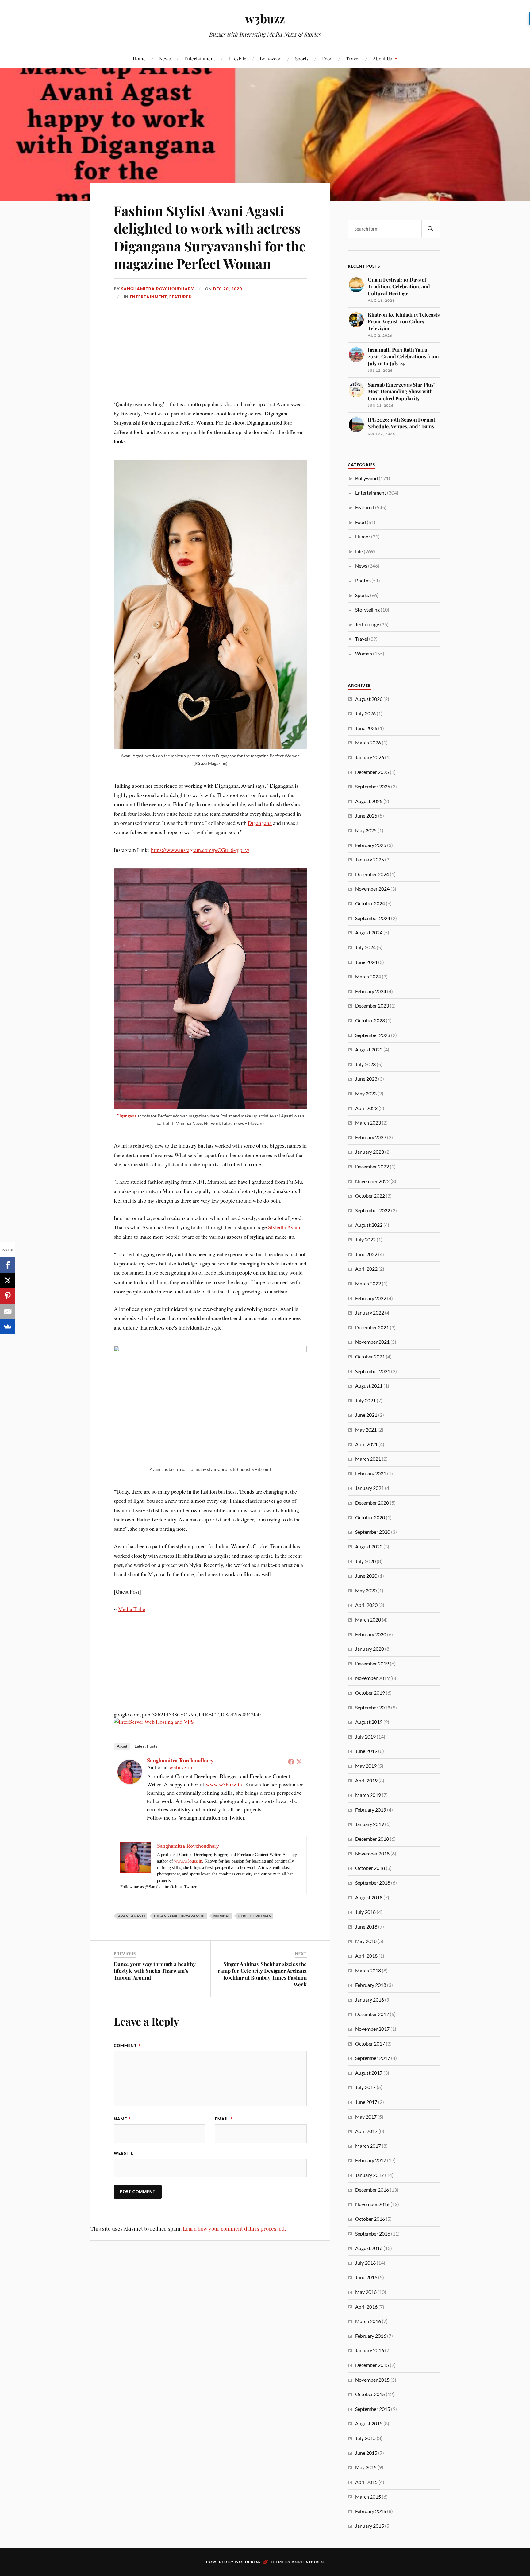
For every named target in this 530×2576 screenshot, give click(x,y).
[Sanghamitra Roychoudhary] (130, 1782)
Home (139, 58)
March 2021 (368, 1459)
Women (364, 653)
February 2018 (371, 1985)
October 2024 (370, 903)
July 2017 (365, 2087)
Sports (302, 58)
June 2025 (366, 816)
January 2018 (370, 2000)
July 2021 (365, 1400)
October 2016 (370, 2219)
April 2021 (366, 1444)
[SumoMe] (8, 1327)
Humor (363, 536)
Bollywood (271, 58)
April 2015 (366, 2482)
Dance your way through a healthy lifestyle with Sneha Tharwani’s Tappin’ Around (155, 1971)
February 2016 (371, 2336)
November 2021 (372, 1342)
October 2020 (370, 1517)
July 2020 (365, 1561)
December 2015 (372, 2365)
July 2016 (365, 2263)
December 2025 (372, 772)
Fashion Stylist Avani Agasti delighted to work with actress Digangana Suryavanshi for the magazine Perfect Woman (210, 237)
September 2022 (373, 1210)
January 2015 (370, 2526)
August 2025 (369, 801)
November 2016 (372, 2204)
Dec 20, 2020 (228, 289)
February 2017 (371, 2160)
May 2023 (366, 1093)
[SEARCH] (431, 229)
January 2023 (370, 1152)
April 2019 (366, 1780)
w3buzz (265, 19)
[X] (8, 1280)
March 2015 (368, 2497)
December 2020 (372, 1503)
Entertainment (200, 58)
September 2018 (373, 1883)
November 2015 (372, 2380)
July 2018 (365, 1912)
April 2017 (366, 2131)
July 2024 (365, 947)
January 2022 (370, 1313)
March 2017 (368, 2146)
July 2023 (365, 1064)
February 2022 (371, 1298)
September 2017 (373, 2058)
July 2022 (365, 1239)
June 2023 (366, 1079)
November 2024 (372, 889)
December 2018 (372, 1839)
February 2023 (371, 1137)
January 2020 (370, 1649)
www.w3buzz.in (224, 1784)
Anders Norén (308, 2562)
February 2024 (371, 991)
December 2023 (372, 1006)
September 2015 (373, 2409)
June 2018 (366, 1927)
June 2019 (366, 1751)
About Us (382, 58)
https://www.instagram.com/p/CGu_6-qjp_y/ (200, 850)
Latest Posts (146, 1746)
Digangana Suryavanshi (179, 1916)
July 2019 (365, 1737)
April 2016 (366, 2307)
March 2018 (368, 1970)
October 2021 (370, 1356)
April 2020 (366, 1605)
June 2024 (366, 962)
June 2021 (366, 1415)
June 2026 (366, 728)
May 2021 (366, 1430)
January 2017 (370, 2175)
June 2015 (366, 2453)
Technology (367, 624)
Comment (127, 2046)
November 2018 (372, 1853)
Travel (353, 58)
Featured (181, 297)
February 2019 (371, 1810)
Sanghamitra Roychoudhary (158, 289)
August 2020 (369, 1546)
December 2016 (372, 2190)
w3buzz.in (181, 1767)
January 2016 (370, 2350)
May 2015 (366, 2467)
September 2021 (373, 1371)
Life (359, 551)
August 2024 (369, 932)
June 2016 (366, 2277)
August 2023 (369, 1049)
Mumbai (222, 1916)
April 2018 (366, 1956)
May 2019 (366, 1766)
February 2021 (371, 1473)
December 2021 (372, 1327)
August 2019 (369, 1722)
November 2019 (372, 1678)
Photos (363, 580)
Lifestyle (237, 58)
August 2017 (369, 2073)
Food (327, 58)
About (122, 1746)
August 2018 (369, 1897)
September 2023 (373, 1035)
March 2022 (368, 1283)
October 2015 (370, 2394)
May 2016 (366, 2292)
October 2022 (370, 1196)
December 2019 (372, 1663)
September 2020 (373, 1532)
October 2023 (370, 1020)
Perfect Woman (255, 1916)
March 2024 (368, 976)
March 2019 (368, 1795)
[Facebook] (291, 1762)
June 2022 (366, 1254)
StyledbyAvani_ (286, 1227)
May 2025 (366, 830)
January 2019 (370, 1824)
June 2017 (366, 2102)
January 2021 (370, 1488)
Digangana (260, 823)
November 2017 (372, 2029)
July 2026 (365, 713)
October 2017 (370, 2044)
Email (224, 2119)
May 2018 (366, 1941)
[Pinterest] (8, 1296)
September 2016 (373, 2234)
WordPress (248, 2562)
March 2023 (368, 1123)
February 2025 (371, 845)
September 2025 (373, 786)
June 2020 (366, 1576)
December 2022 (372, 1166)
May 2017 (366, 2117)
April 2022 (366, 1269)
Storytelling (367, 610)
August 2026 (369, 699)
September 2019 (373, 1707)
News (165, 58)
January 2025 (370, 859)
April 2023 (366, 1108)
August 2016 (369, 2248)
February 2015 (371, 2511)
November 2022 (372, 1181)
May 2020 (366, 1590)
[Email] (8, 1311)
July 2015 (365, 2438)
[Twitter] (299, 1762)
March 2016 (368, 2321)
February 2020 (371, 1634)
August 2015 (369, 2423)
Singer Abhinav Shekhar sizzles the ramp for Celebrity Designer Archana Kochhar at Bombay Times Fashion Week (262, 1974)
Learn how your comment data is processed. (234, 2228)
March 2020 (368, 1620)
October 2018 (370, 1868)
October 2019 (370, 1693)
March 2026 (368, 742)
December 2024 (372, 874)
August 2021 (369, 1386)
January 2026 (370, 757)
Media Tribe (132, 1609)
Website (123, 2153)
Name (122, 2119)
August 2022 (369, 1225)
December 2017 (372, 2014)
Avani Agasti (132, 1916)
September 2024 (373, 918)
